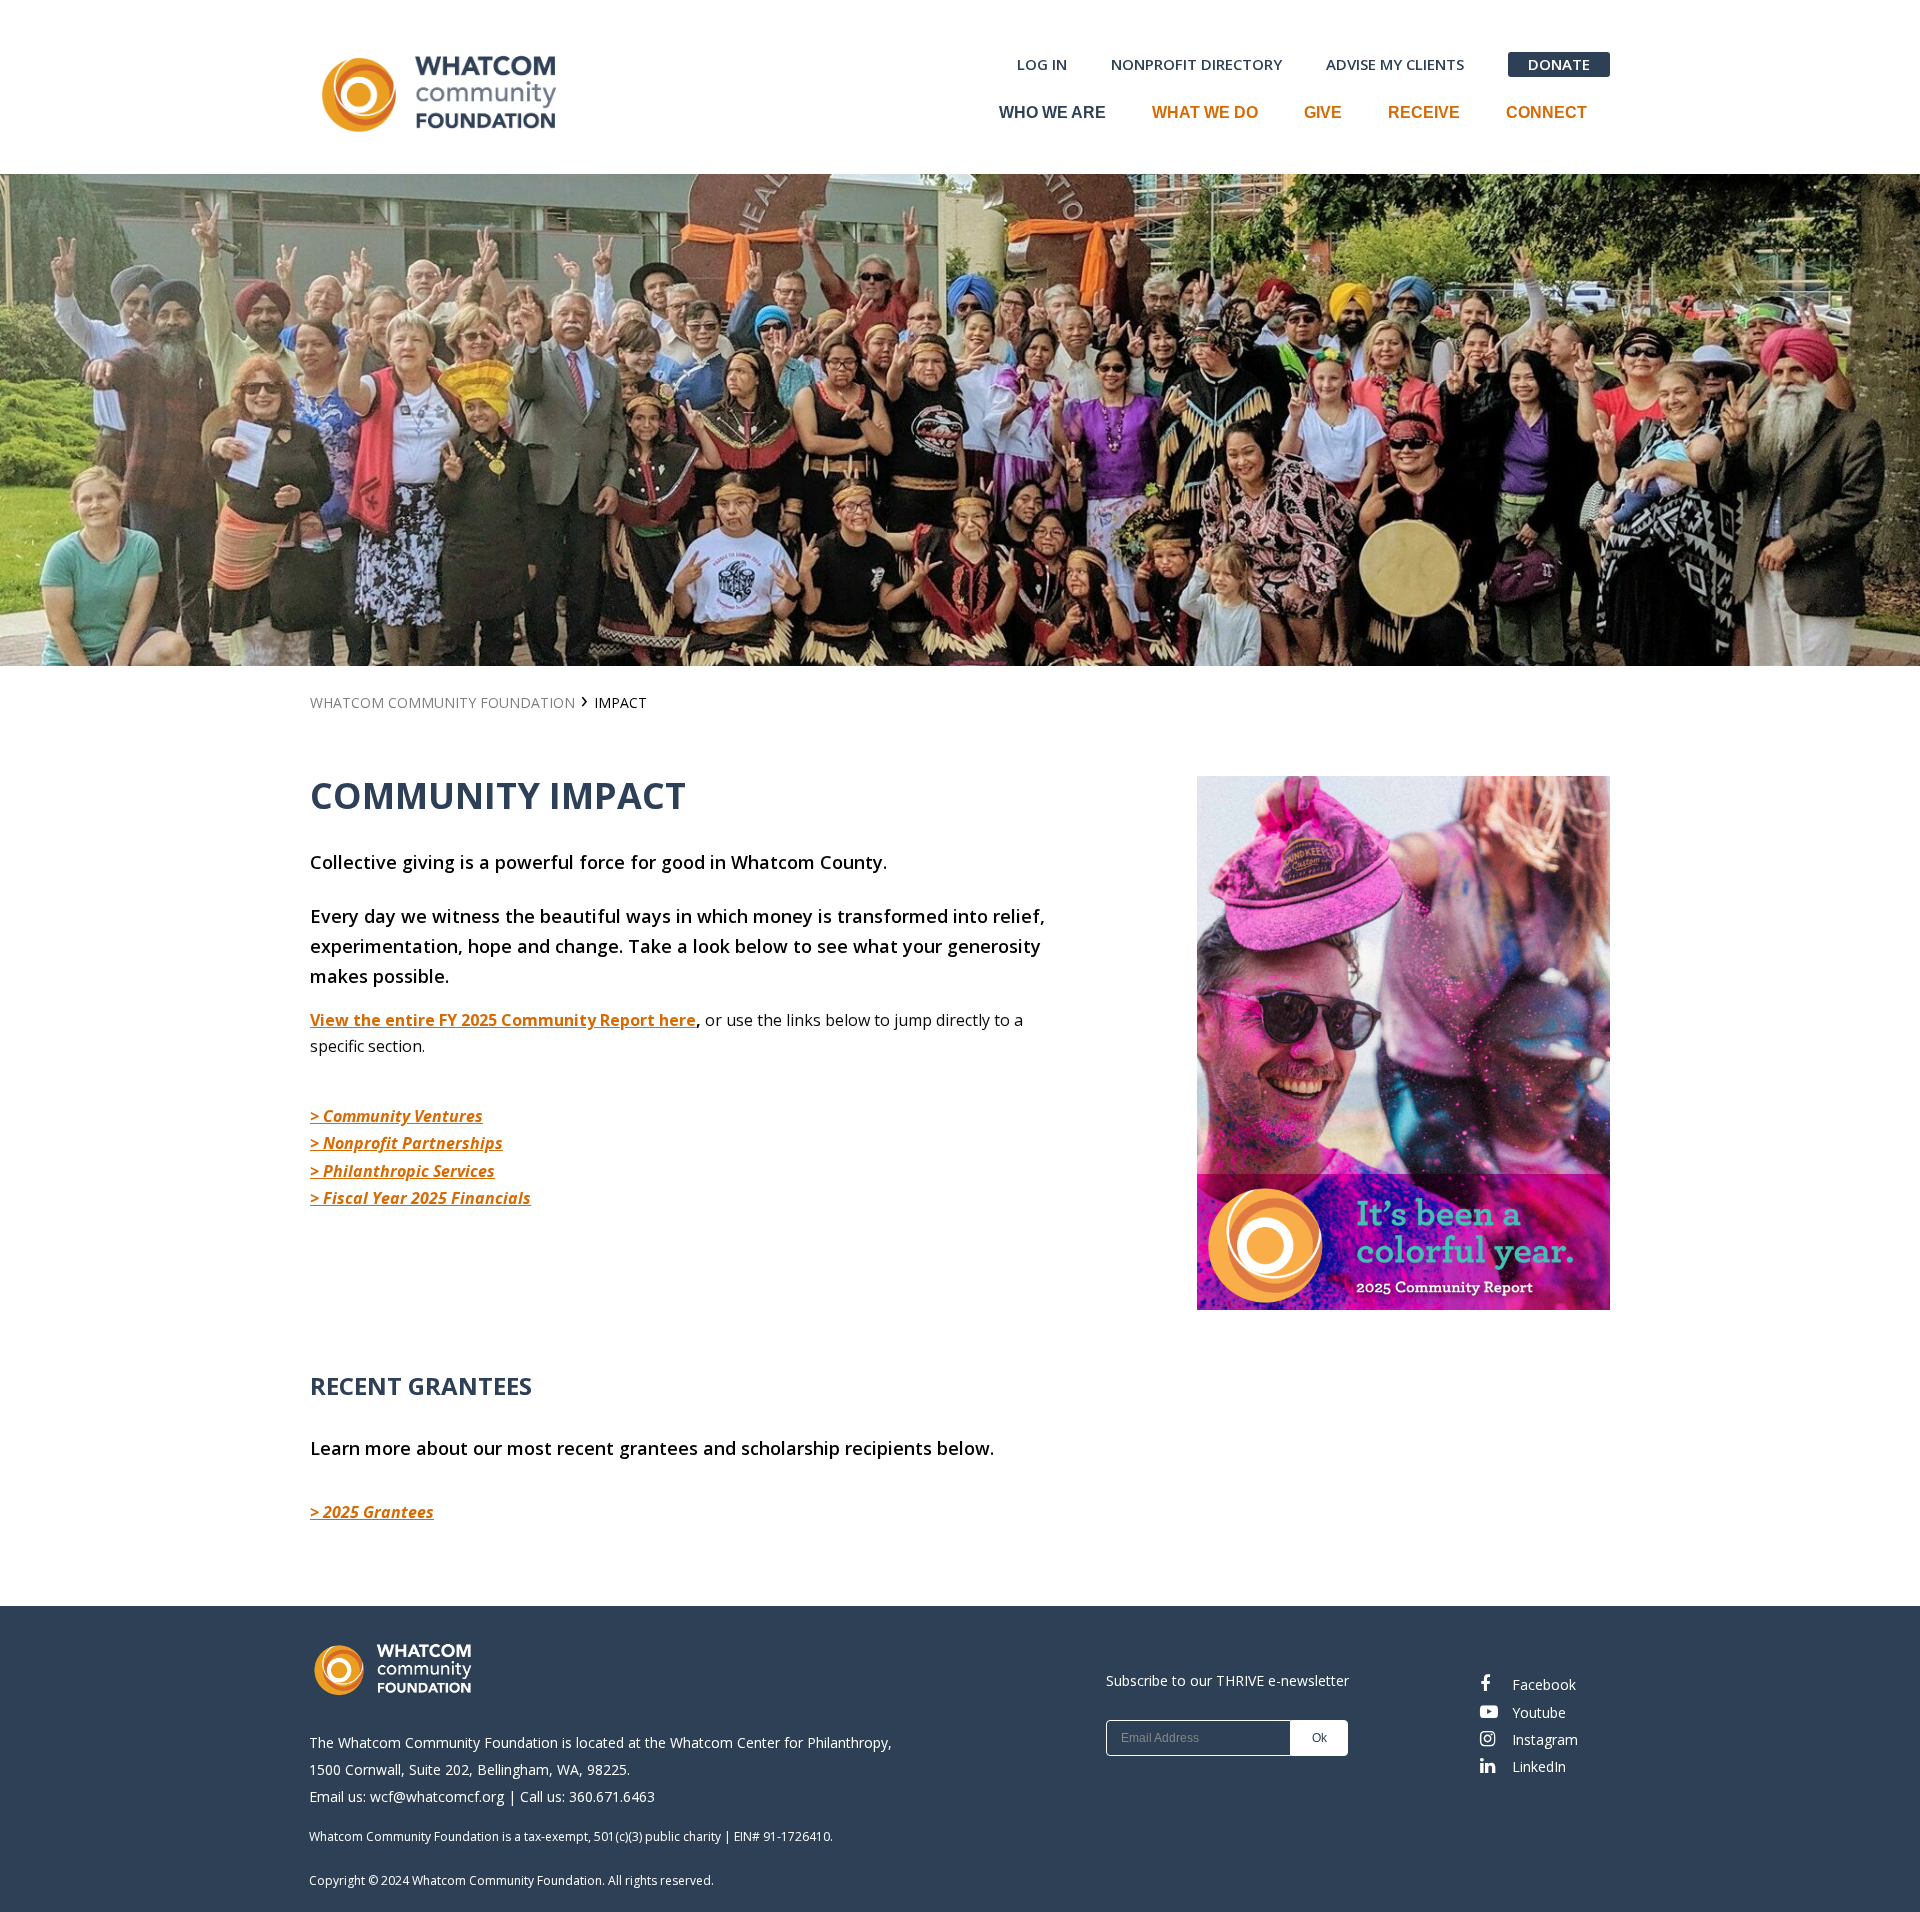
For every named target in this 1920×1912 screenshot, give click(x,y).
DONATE (1559, 64)
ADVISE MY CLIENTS (1395, 64)
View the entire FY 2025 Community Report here (503, 1020)
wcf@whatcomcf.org (437, 1796)
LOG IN (1042, 64)
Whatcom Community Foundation (1452, 421)
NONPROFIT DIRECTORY (1196, 64)
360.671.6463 (612, 1796)
